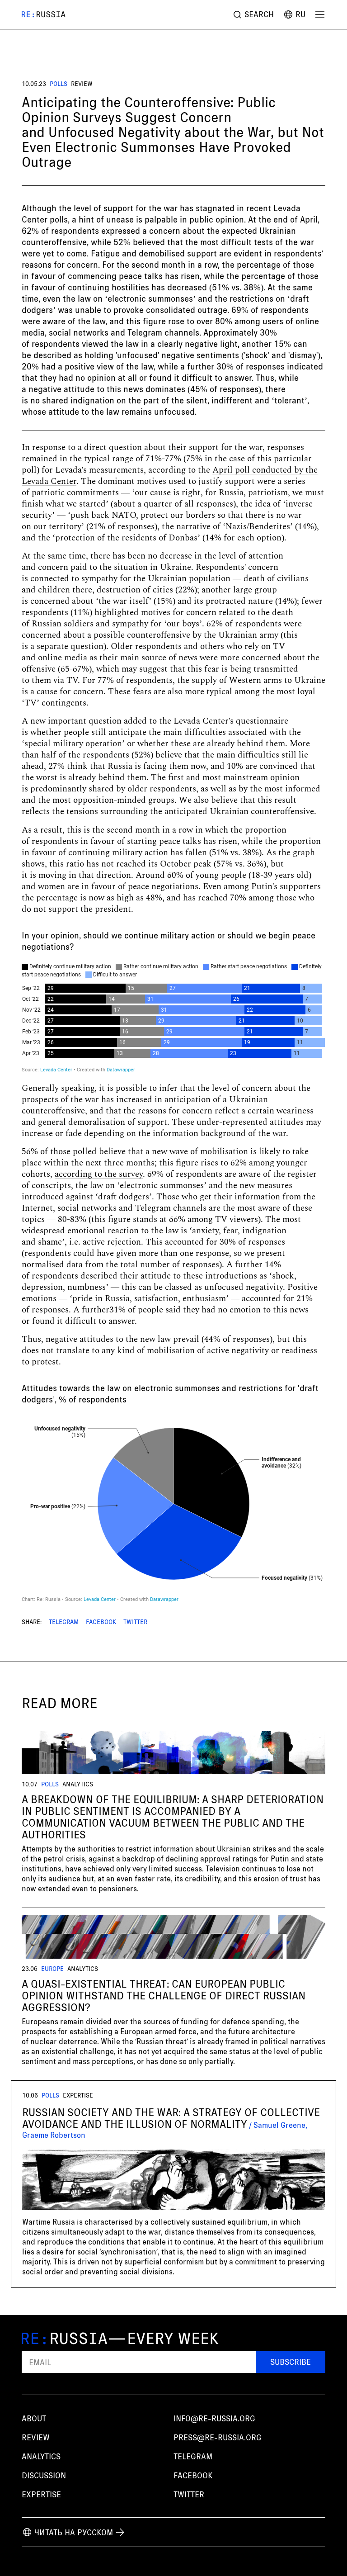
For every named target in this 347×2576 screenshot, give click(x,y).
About (34, 2418)
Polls (59, 84)
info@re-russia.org (214, 2418)
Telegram (64, 1622)
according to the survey (99, 1174)
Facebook (101, 1622)
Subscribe (291, 2362)
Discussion (44, 2475)
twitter (189, 2494)
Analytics (41, 2456)
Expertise (41, 2494)
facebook (193, 2475)
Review (82, 84)
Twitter (135, 1622)
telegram (193, 2456)
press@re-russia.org (218, 2437)
